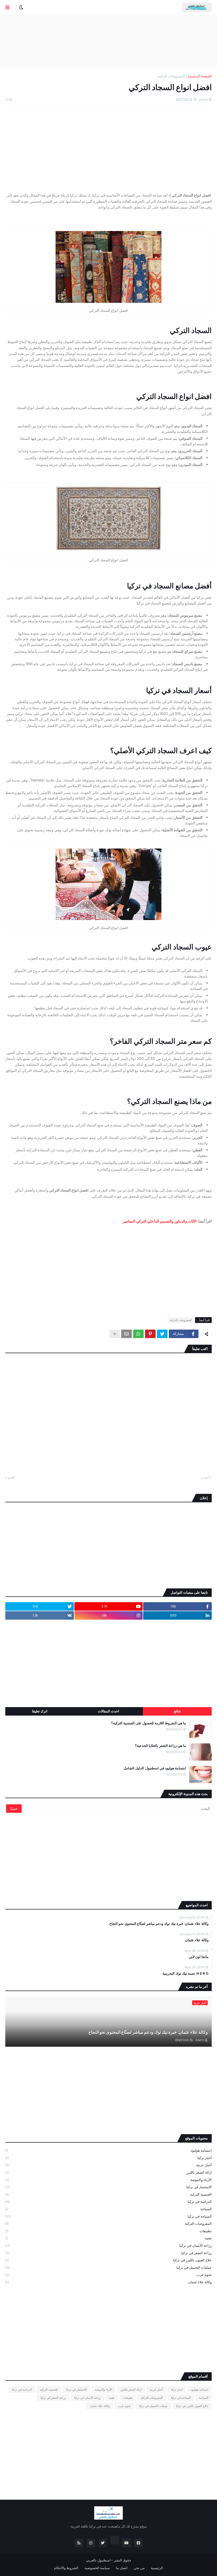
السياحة (108, 2209)
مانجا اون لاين (199, 1957)
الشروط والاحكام (66, 2568)
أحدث (205, 1478)
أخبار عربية (108, 2165)
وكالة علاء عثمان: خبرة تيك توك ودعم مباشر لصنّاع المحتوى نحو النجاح (159, 1924)
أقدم (11, 1478)
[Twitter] (162, 1334)
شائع (177, 1711)
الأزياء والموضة (108, 2180)
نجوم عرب (108, 2275)
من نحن (139, 2568)
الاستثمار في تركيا (108, 2187)
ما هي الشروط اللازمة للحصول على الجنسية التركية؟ (149, 1723)
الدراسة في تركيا (108, 2202)
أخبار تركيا (108, 2158)
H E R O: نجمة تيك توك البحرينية (186, 1974)
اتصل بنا (122, 2568)
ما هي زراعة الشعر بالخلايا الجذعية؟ (161, 1746)
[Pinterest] (150, 1334)
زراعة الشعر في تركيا (108, 2253)
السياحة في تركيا (108, 2216)
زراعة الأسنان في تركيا (108, 2246)
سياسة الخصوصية (97, 2568)
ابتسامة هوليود (108, 2150)
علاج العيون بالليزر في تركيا (108, 2260)
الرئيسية (157, 2568)
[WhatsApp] (138, 1334)
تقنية (108, 2238)
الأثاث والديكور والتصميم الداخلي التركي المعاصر (160, 1221)
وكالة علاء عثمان (197, 1940)
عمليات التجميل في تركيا (108, 2268)
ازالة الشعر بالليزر (108, 2172)
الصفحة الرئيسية (200, 76)
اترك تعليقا (40, 1711)
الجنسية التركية (108, 2194)
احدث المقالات (108, 1711)
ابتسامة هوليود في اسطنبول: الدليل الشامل (155, 1768)
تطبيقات (108, 2231)
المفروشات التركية (171, 76)
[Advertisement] (108, 41)
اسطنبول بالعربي (98, 2560)
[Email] (126, 1334)
